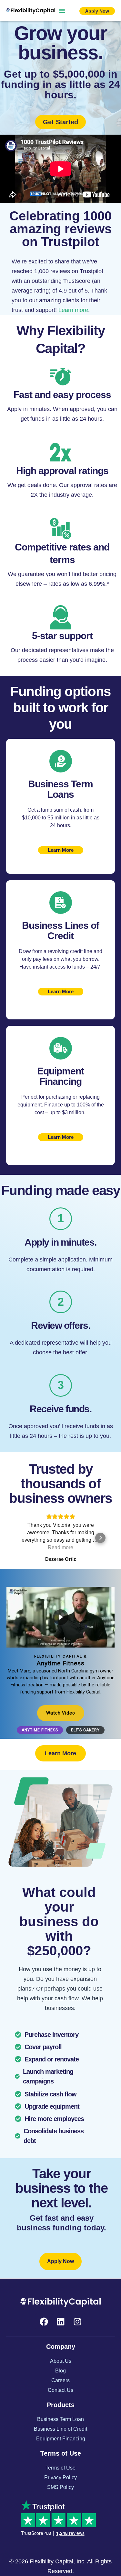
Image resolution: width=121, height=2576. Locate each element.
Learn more (73, 310)
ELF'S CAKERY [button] (85, 1730)
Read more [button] (60, 1547)
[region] (60, 1654)
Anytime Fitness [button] (40, 1730)
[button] (62, 11)
